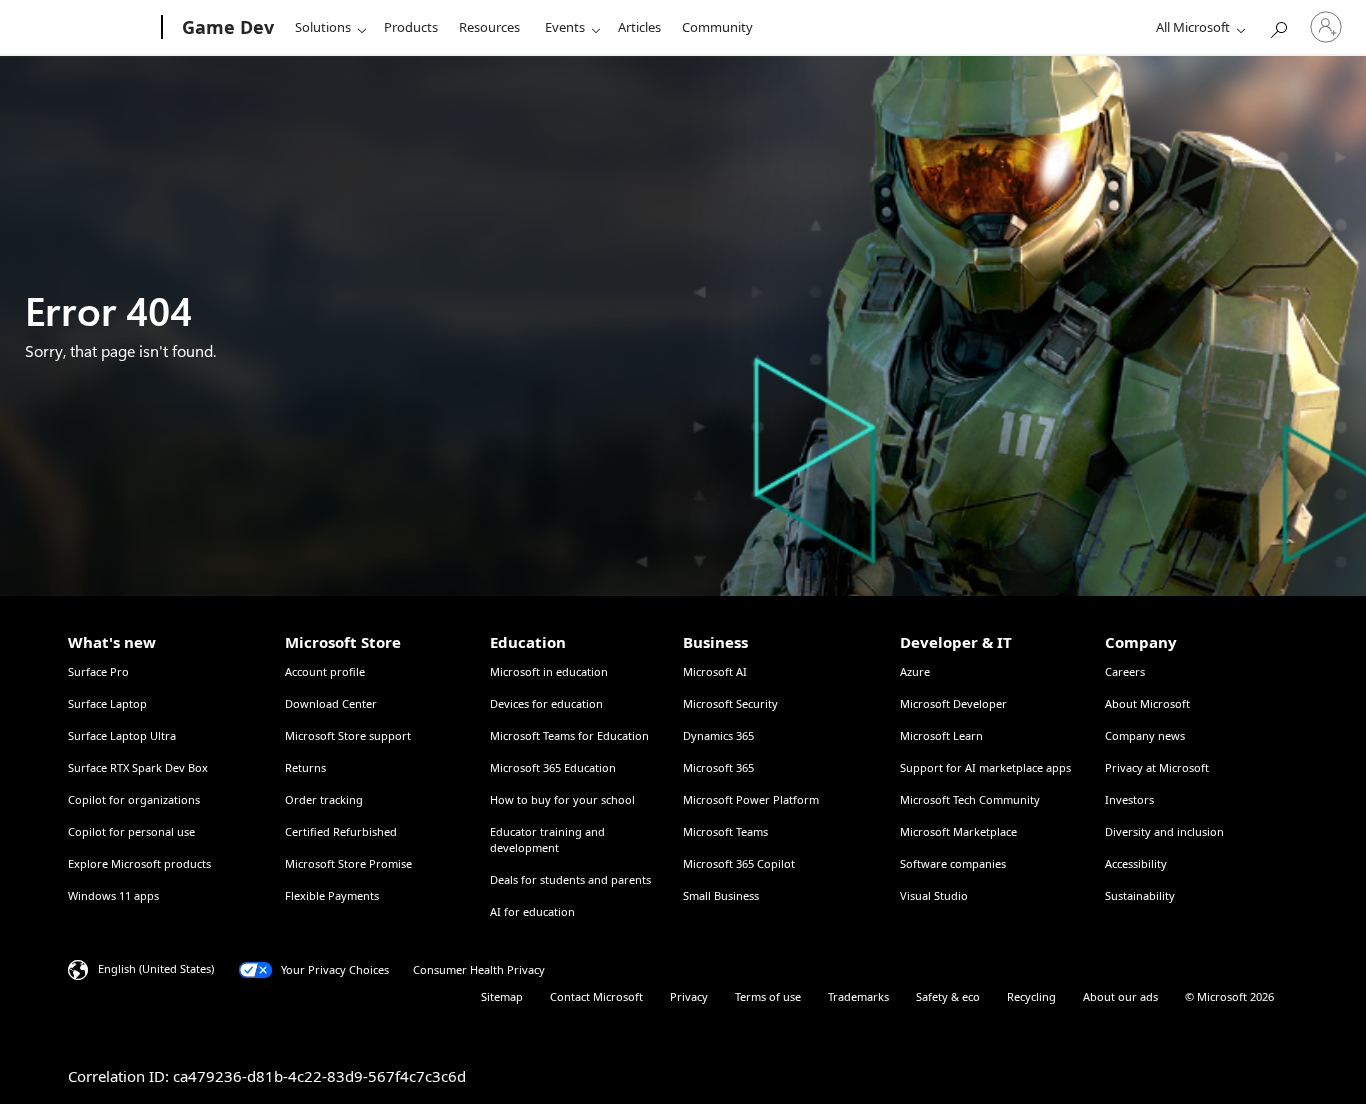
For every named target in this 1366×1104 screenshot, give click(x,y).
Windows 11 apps (113, 895)
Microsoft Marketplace (958, 831)
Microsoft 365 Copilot (739, 863)
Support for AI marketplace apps (985, 767)
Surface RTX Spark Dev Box (138, 767)
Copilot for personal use (131, 831)
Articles (639, 27)
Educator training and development (547, 839)
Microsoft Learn (941, 735)
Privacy (689, 996)
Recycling (1031, 996)
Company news (1145, 735)
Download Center (331, 703)
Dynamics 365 (718, 735)
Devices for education (546, 703)
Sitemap (502, 996)
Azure (915, 671)
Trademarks (858, 996)
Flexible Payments (332, 895)
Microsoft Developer (953, 703)
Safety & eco (948, 996)
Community (717, 27)
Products (411, 27)
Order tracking (324, 799)
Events (565, 27)
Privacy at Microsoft (1157, 767)
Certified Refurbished (341, 831)
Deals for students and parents (570, 879)
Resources (489, 27)
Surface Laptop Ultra (122, 735)
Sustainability (1140, 895)
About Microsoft (1147, 703)
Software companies (953, 863)
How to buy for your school (562, 799)
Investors (1129, 799)
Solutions (323, 27)
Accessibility (1136, 863)
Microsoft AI (715, 671)
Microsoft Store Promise (348, 863)
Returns (305, 767)
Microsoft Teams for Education (569, 735)
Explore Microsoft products (139, 863)
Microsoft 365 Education (553, 767)
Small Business (721, 895)
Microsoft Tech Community (970, 799)
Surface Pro (98, 671)
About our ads (1120, 996)
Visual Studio (934, 895)
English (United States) (156, 968)
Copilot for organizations (134, 799)
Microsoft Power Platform (751, 799)
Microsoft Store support (348, 735)
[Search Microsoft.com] (1278, 25)
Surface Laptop (107, 703)
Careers (1125, 671)
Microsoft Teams (725, 831)
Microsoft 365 (718, 767)
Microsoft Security (730, 703)
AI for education (532, 911)
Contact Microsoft (596, 996)
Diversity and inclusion (1164, 831)
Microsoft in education (549, 671)
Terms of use (768, 996)
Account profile (325, 671)
